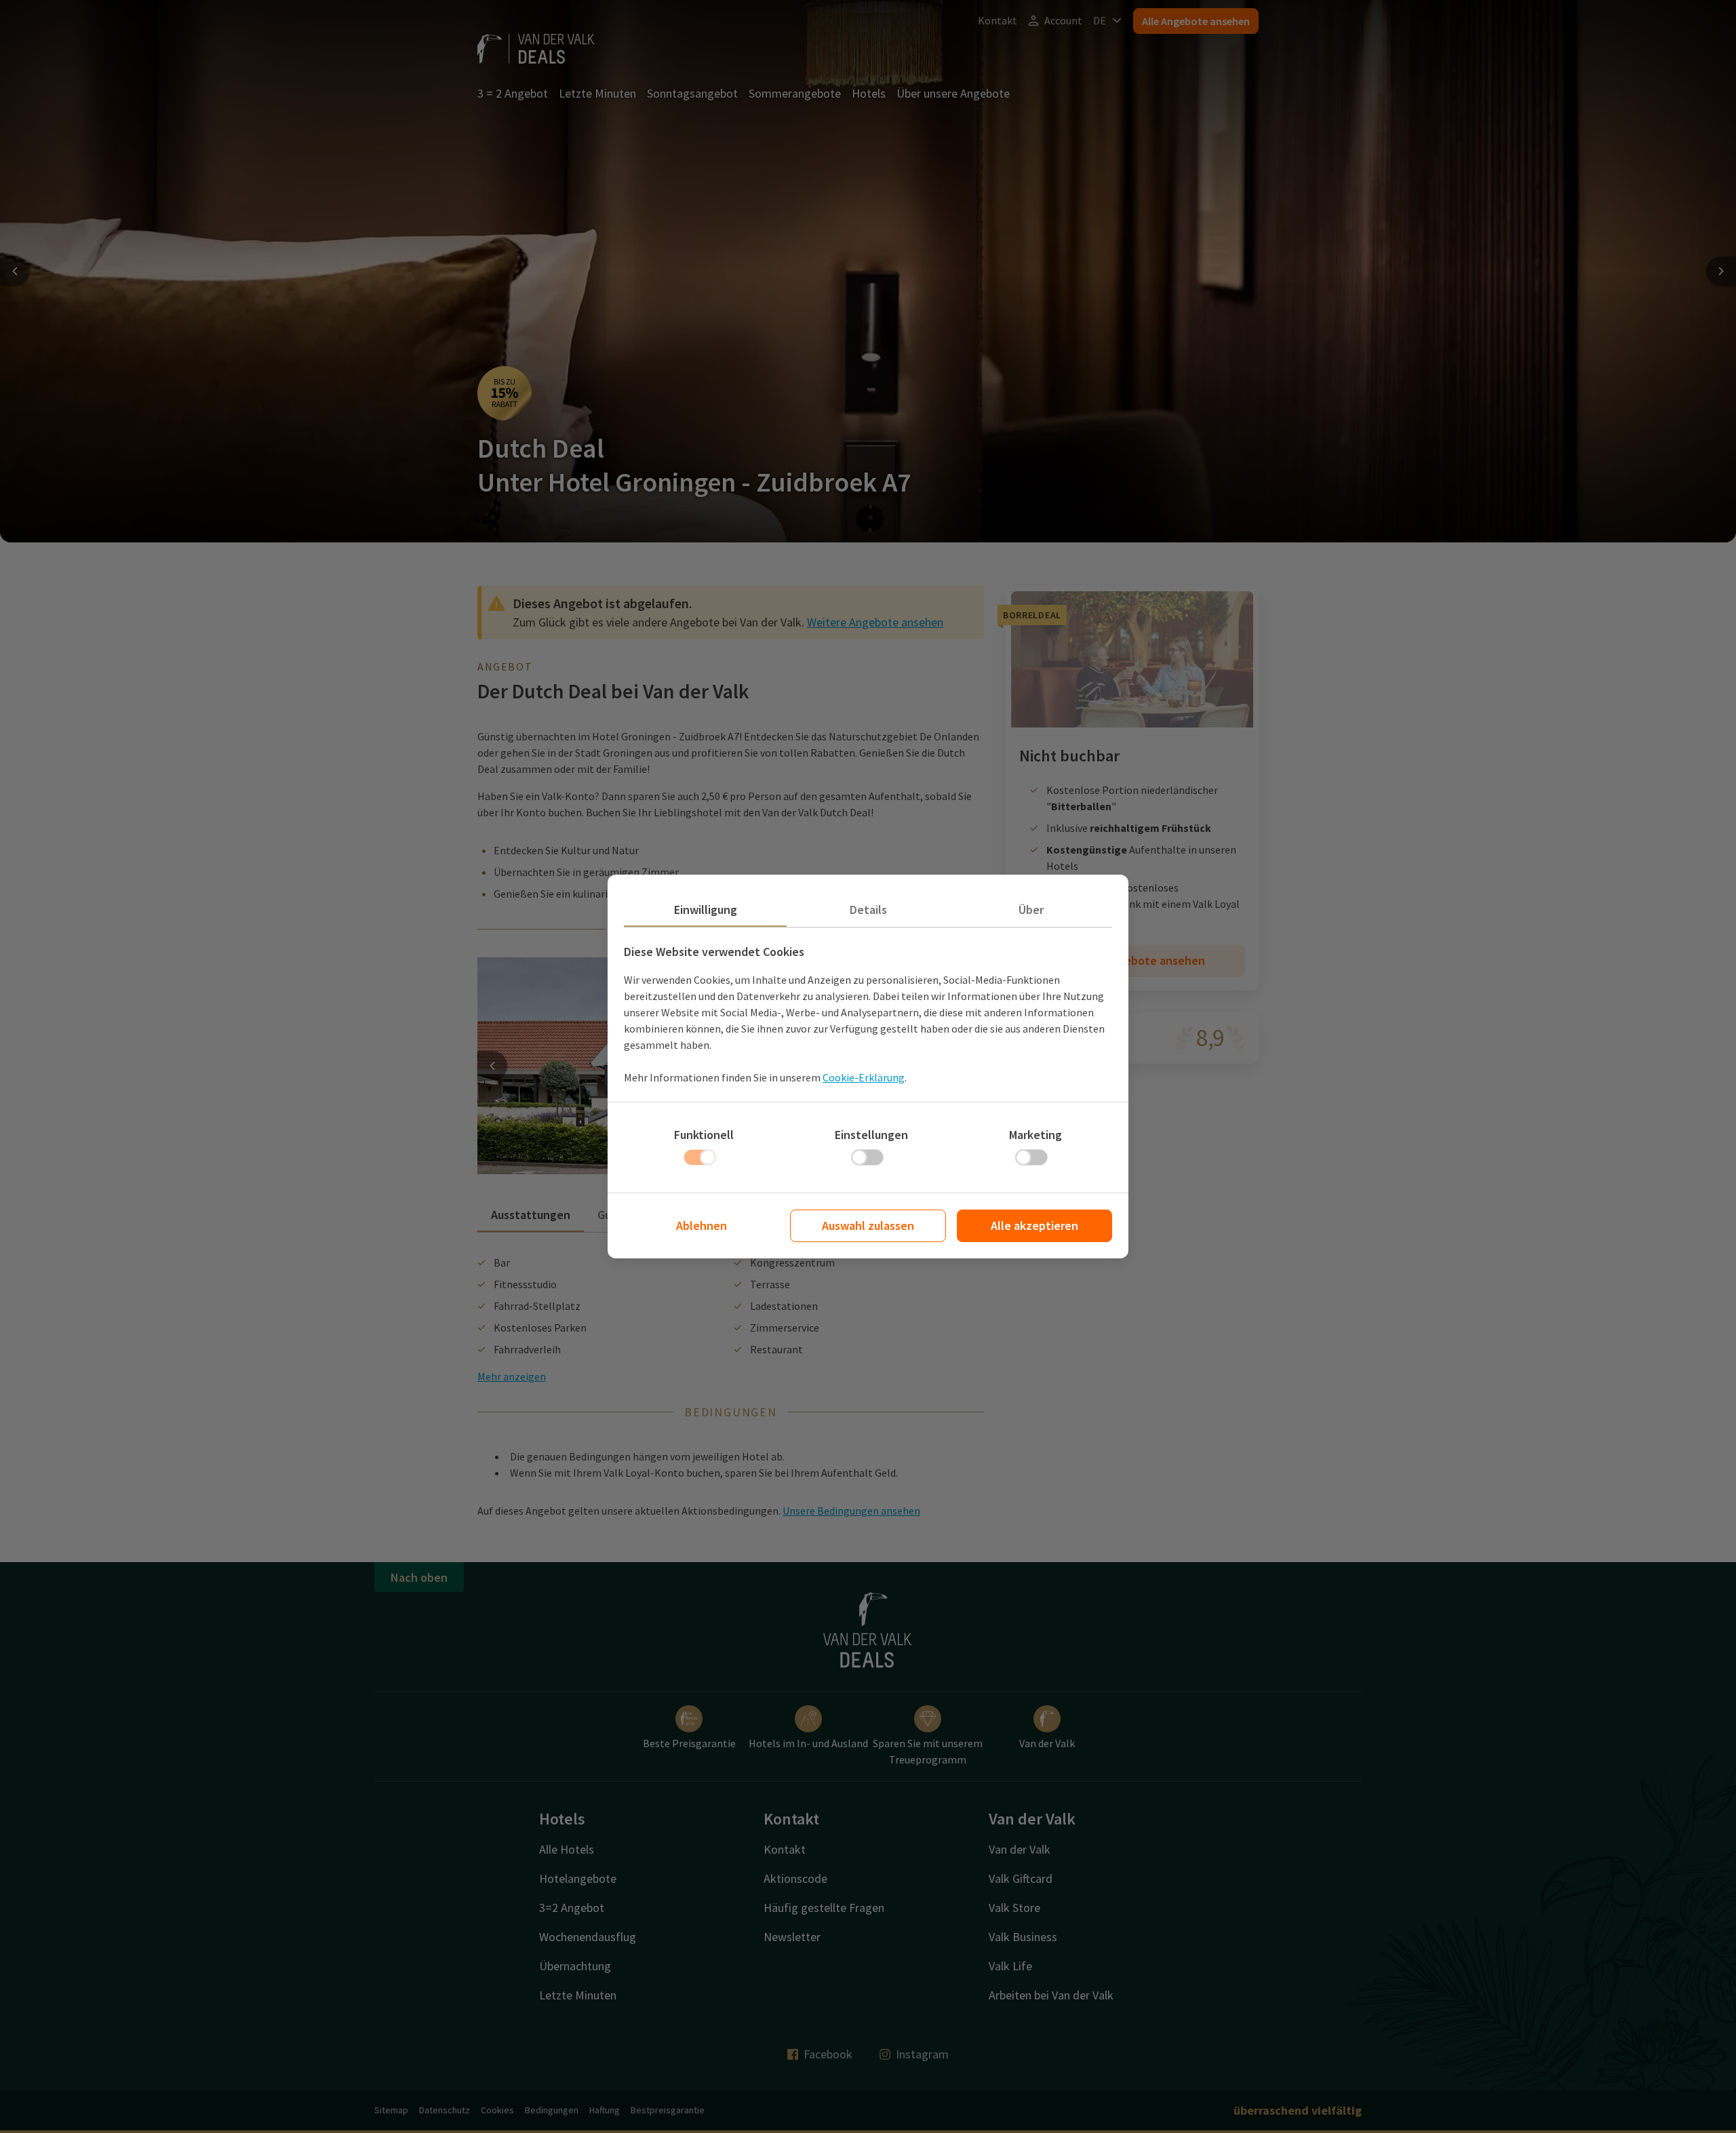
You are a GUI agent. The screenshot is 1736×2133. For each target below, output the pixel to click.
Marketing (1035, 1135)
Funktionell (704, 1135)
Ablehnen (702, 1225)
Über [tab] (1031, 910)
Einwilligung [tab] (706, 910)
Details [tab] (868, 910)
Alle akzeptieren (1034, 1225)
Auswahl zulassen (868, 1225)
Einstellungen (871, 1135)
